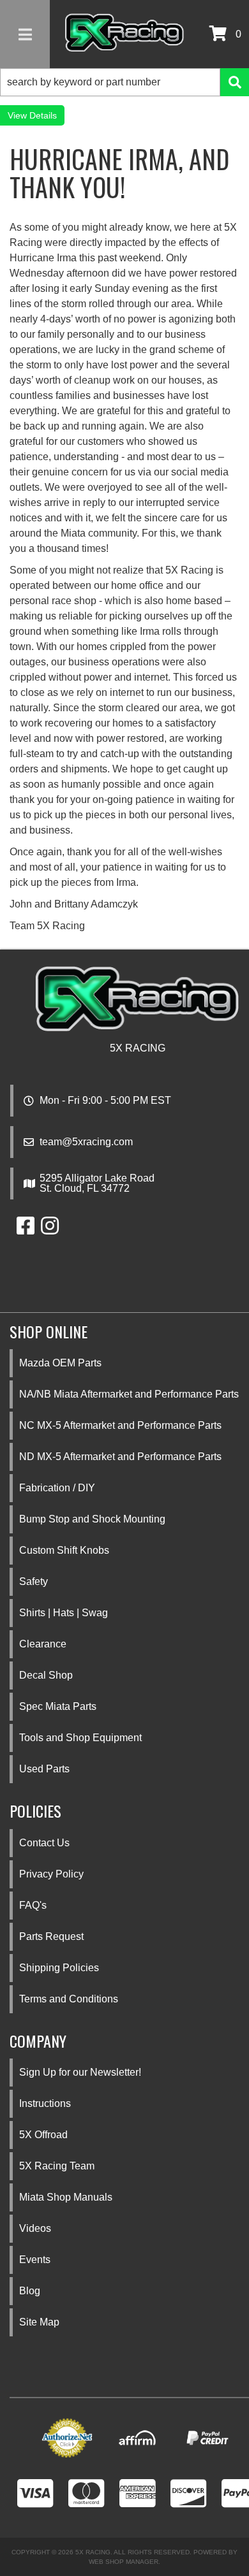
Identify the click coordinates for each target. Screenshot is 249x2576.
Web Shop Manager (124, 2562)
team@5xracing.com (86, 1142)
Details (43, 115)
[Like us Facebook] (26, 1230)
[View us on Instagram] (50, 1230)
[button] (124, 82)
